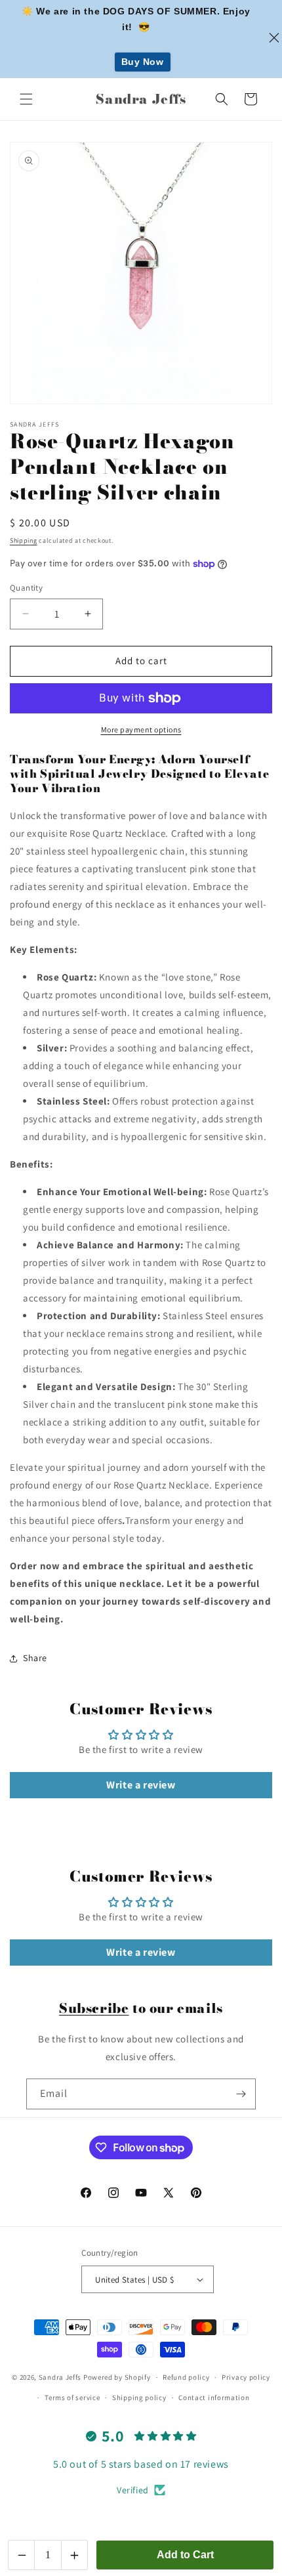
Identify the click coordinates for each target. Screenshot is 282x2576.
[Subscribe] (241, 2094)
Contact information (214, 2397)
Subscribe (94, 2008)
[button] (26, 99)
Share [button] (35, 1658)
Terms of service (72, 2397)
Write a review (141, 1785)
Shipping (24, 540)
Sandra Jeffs (60, 2377)
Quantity (26, 588)
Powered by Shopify (117, 2377)
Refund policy (186, 2377)
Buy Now (143, 62)
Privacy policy (246, 2377)
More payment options (141, 729)
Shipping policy (139, 2397)
